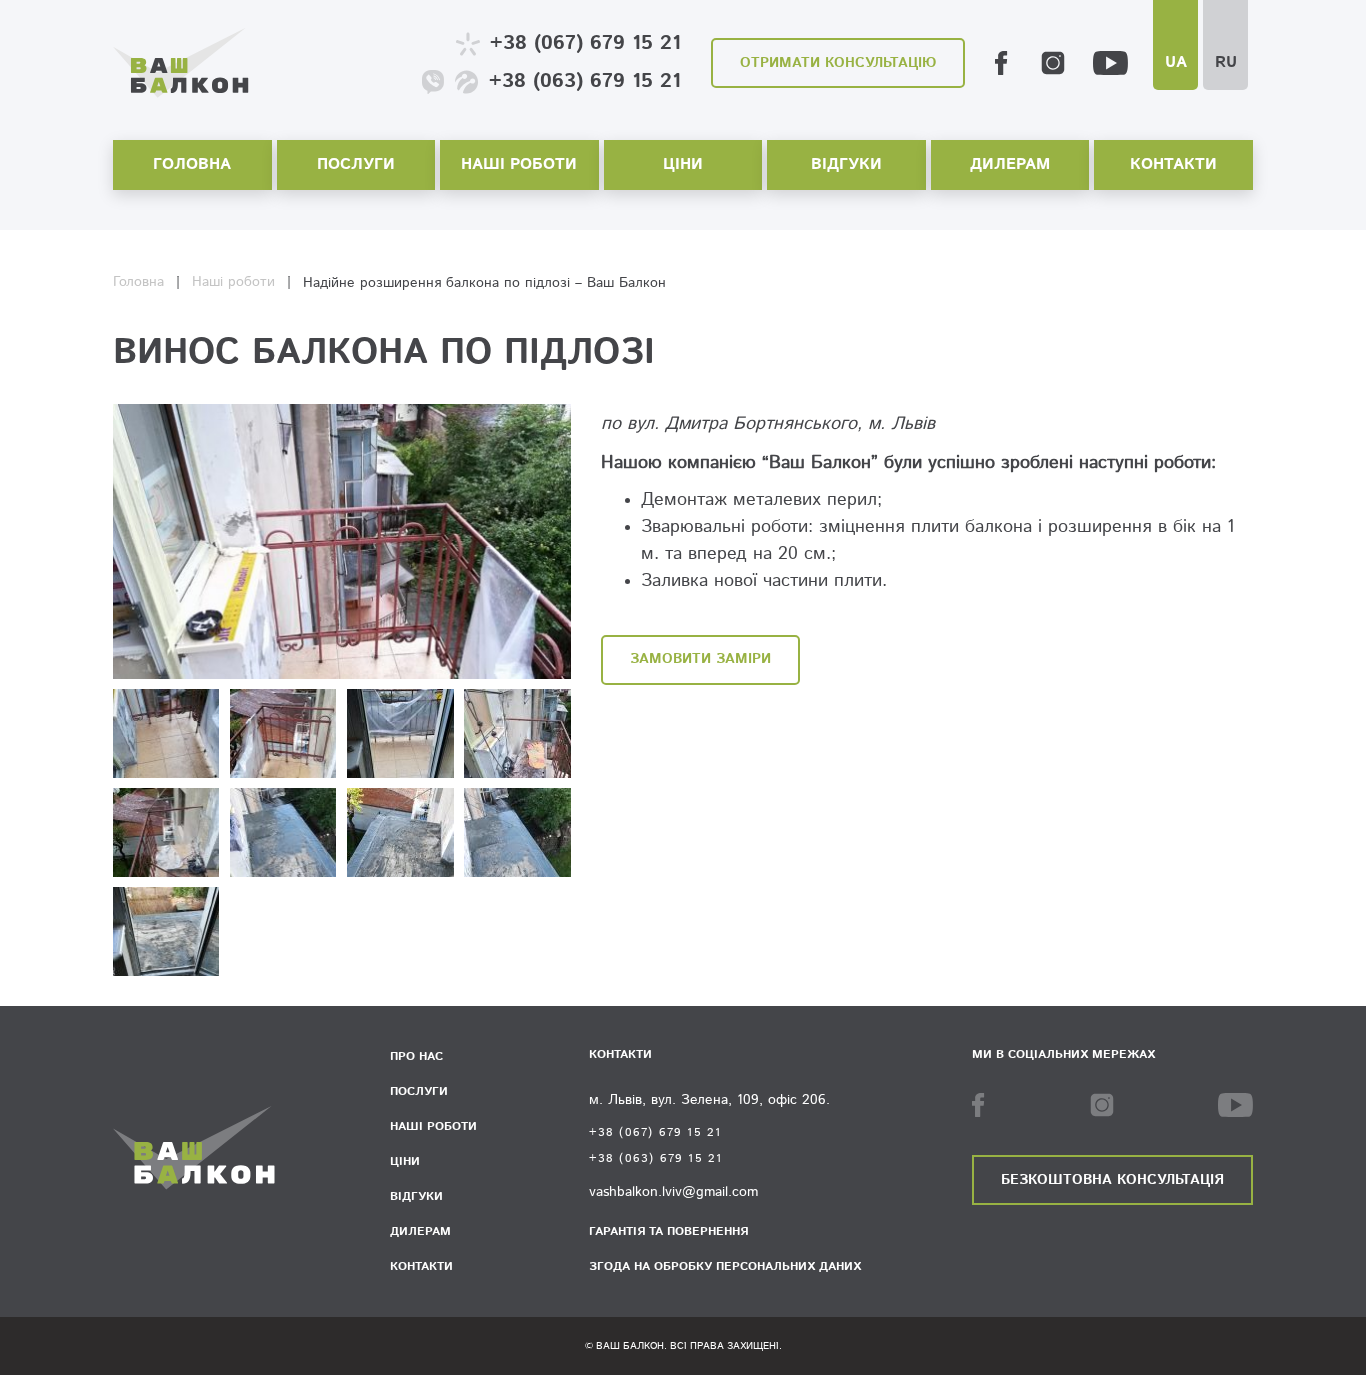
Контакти (1173, 164)
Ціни (683, 164)
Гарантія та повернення (668, 1231)
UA (1176, 62)
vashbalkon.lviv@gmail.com (673, 1192)
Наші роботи (519, 164)
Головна (192, 164)
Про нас (416, 1056)
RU (1226, 62)
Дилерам (1010, 164)
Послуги (356, 164)
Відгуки (846, 164)
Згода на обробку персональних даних (725, 1266)
